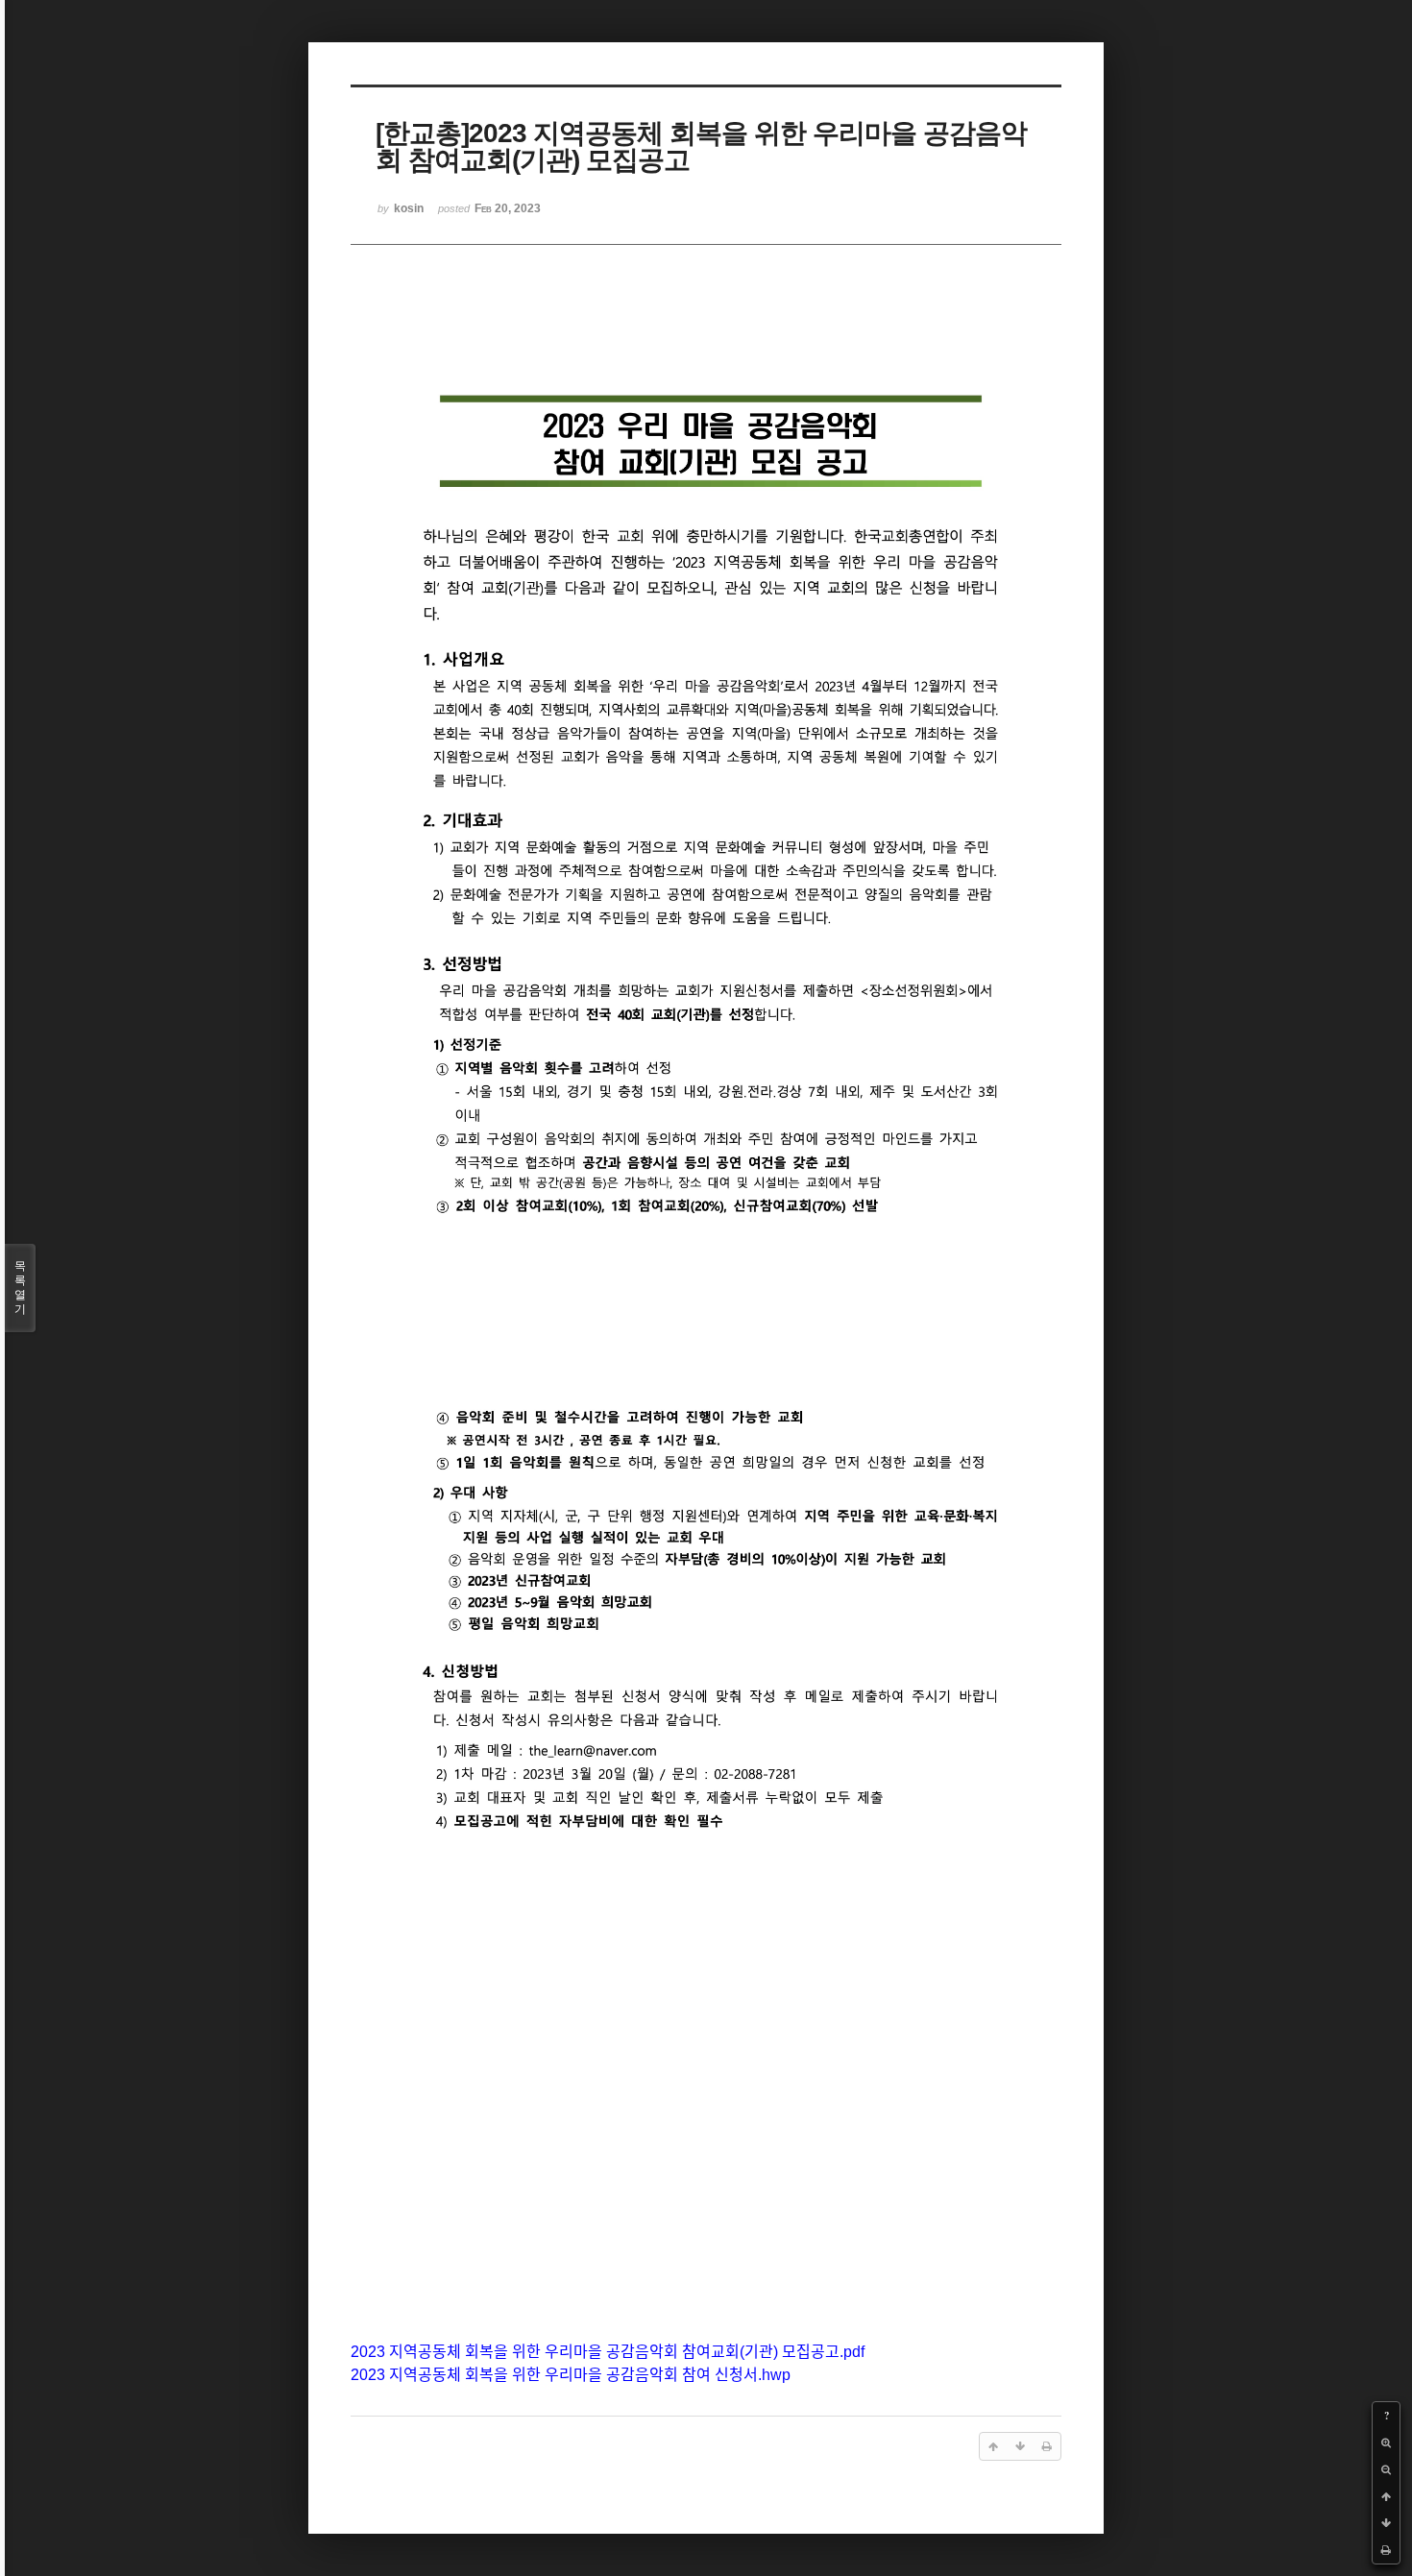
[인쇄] (1386, 2550)
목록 (20, 1288)
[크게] (1386, 2442)
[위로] (1386, 2496)
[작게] (1386, 2469)
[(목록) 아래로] (1386, 2523)
